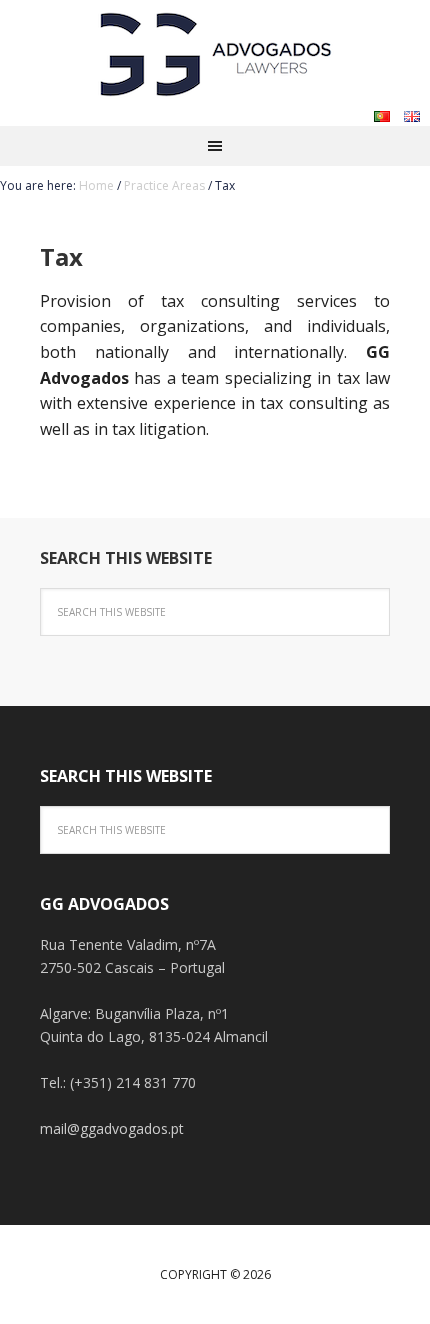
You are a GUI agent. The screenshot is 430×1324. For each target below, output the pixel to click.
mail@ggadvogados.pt (112, 1128)
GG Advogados (215, 50)
